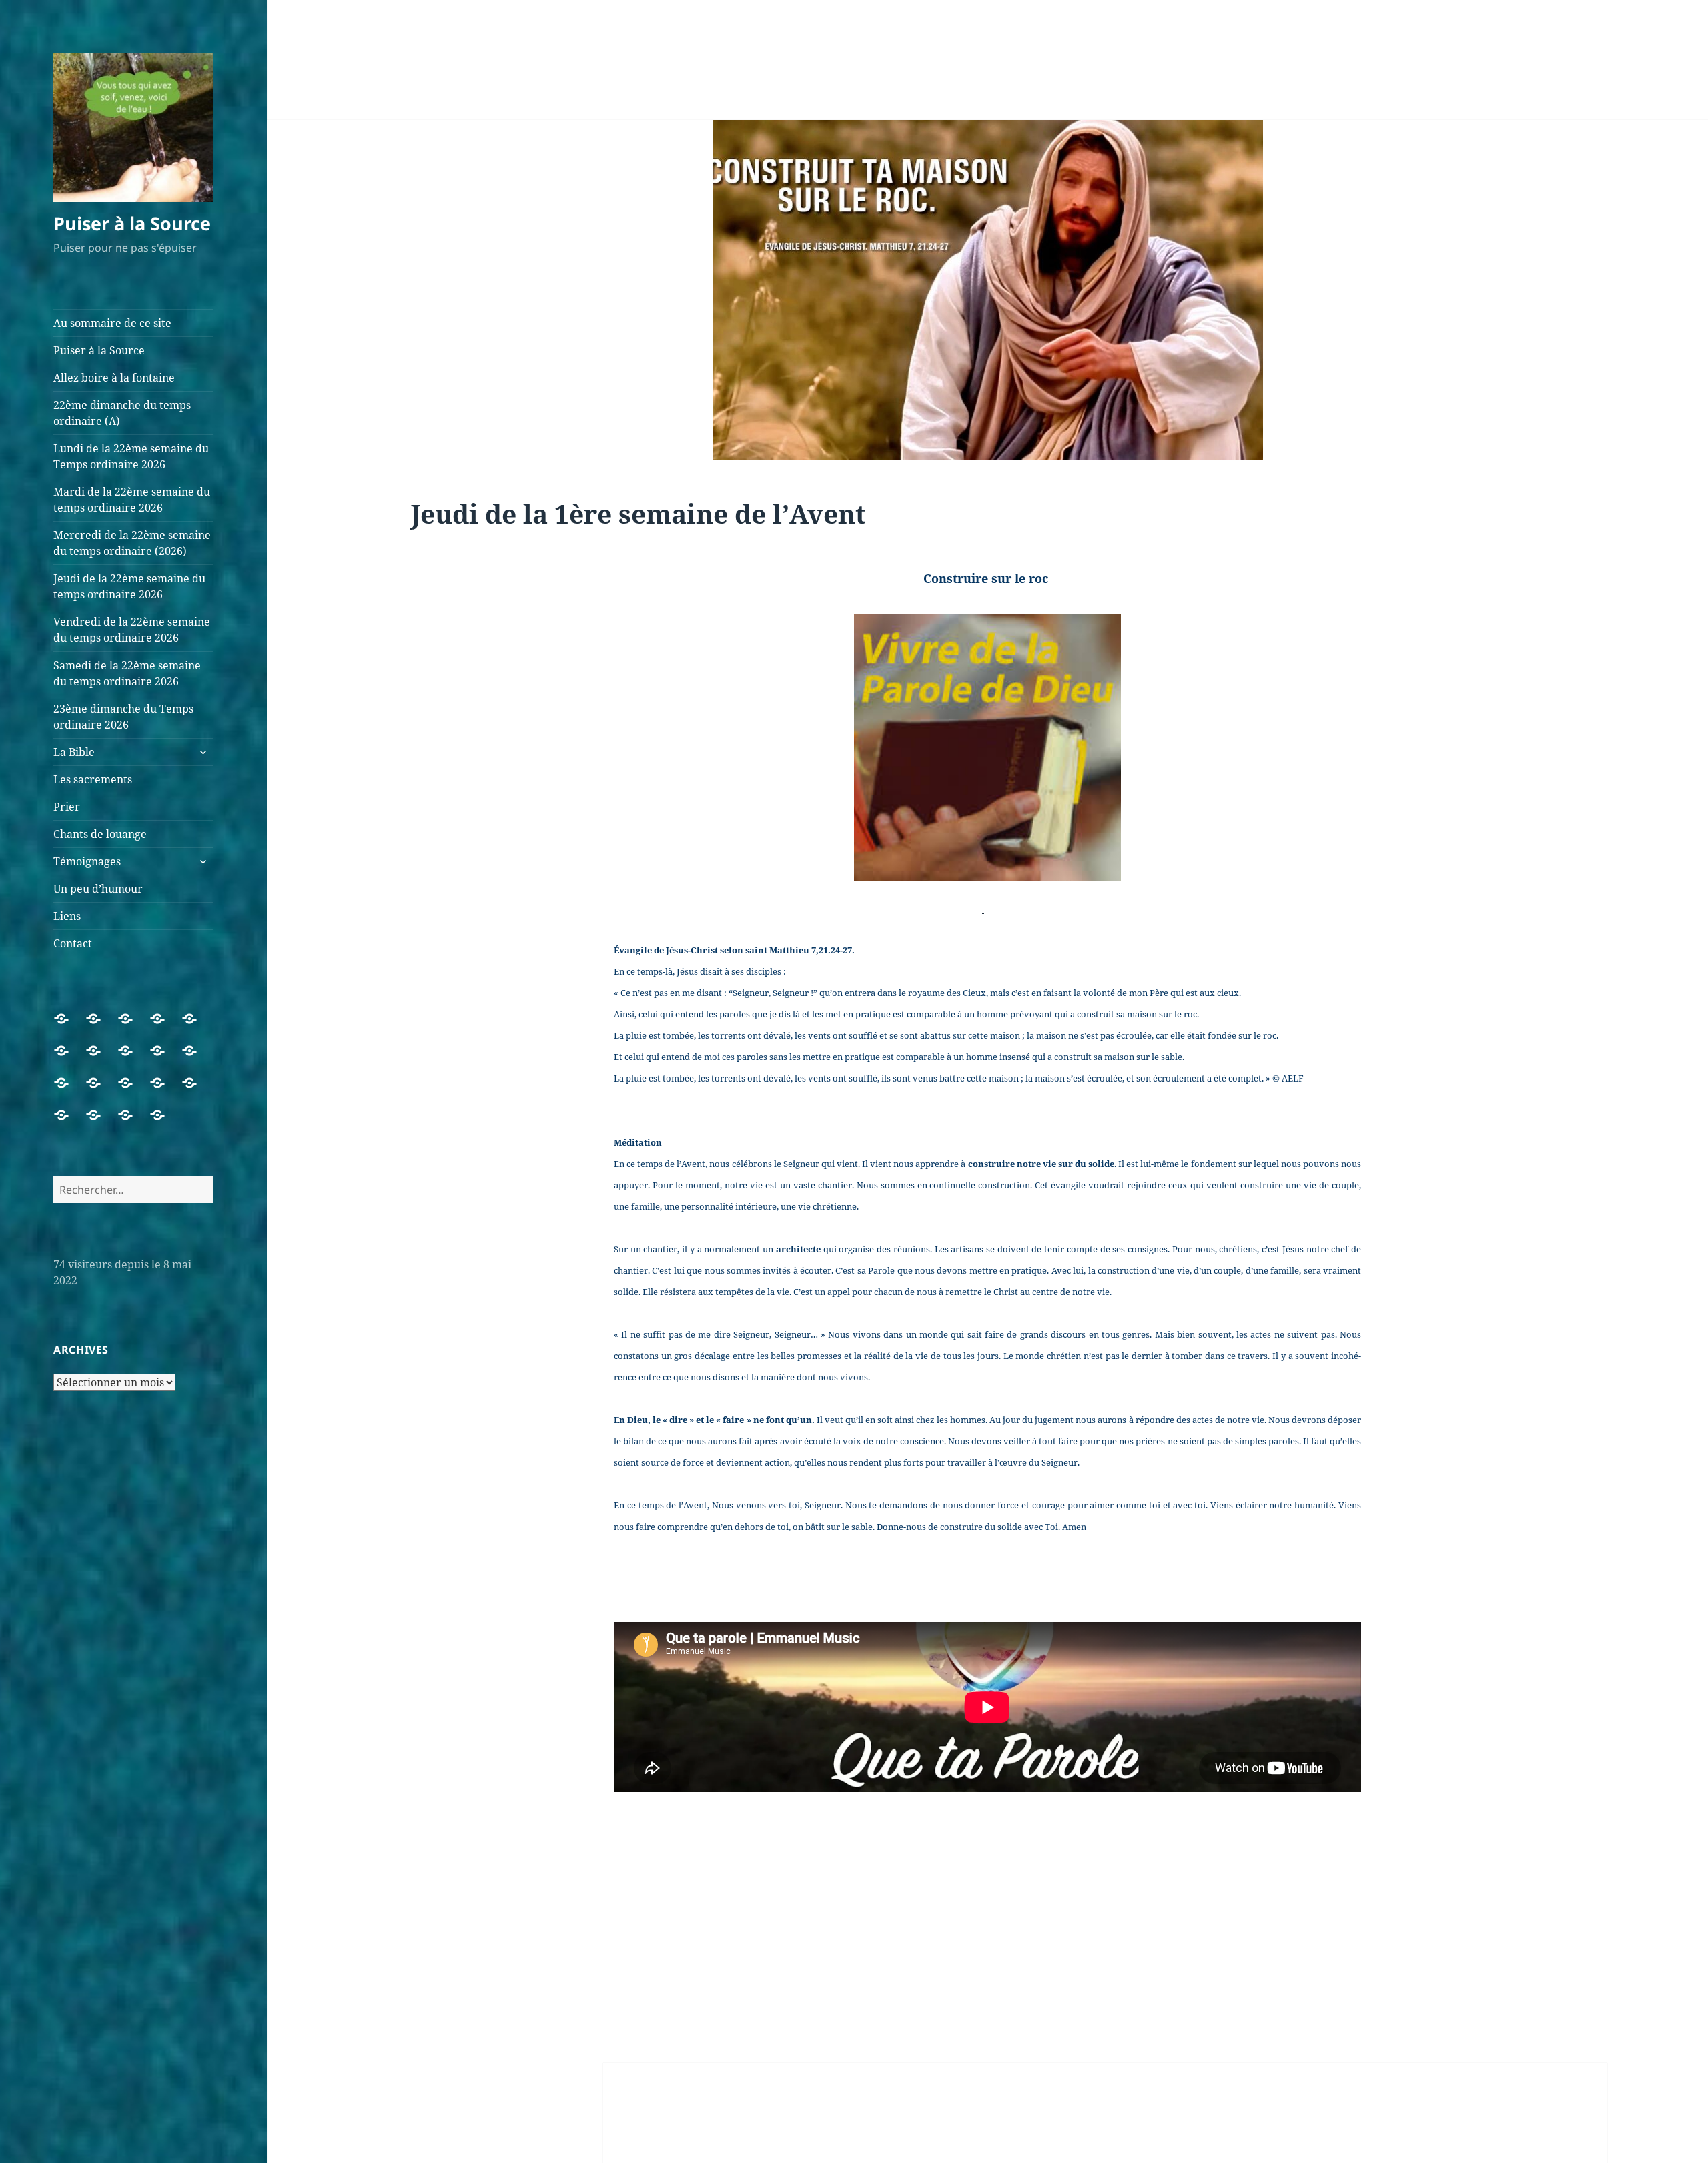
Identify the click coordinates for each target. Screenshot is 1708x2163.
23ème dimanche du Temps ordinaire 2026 (123, 717)
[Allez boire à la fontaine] (133, 1027)
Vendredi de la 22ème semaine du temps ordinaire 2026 (132, 630)
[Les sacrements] (133, 1091)
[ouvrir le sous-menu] (203, 752)
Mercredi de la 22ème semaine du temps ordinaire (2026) (132, 543)
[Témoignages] (69, 1123)
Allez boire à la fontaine (114, 378)
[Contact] (165, 1123)
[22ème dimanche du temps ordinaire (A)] (165, 1027)
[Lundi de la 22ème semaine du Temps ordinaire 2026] (197, 1027)
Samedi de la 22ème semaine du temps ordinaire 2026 (127, 673)
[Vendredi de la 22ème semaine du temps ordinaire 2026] (165, 1059)
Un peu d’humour (98, 889)
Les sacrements (93, 779)
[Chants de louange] (197, 1091)
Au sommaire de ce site (112, 323)
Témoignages (87, 861)
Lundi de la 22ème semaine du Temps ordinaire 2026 (131, 456)
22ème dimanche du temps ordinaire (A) (122, 413)
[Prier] (165, 1091)
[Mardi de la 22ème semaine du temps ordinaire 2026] (69, 1059)
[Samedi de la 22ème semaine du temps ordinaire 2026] (197, 1059)
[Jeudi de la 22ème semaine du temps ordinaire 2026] (133, 1059)
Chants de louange (100, 834)
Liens (67, 916)
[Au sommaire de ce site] (69, 1027)
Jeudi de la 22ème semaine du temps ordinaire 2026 (129, 586)
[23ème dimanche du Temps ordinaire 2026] (69, 1091)
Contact (73, 943)
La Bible (74, 752)
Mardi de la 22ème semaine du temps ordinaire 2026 (132, 500)
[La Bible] (101, 1091)
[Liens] (133, 1123)
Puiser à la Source (132, 223)
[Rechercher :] (133, 1190)
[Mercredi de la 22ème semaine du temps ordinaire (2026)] (101, 1059)
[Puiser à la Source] (101, 1027)
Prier (67, 807)
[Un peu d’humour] (101, 1123)
